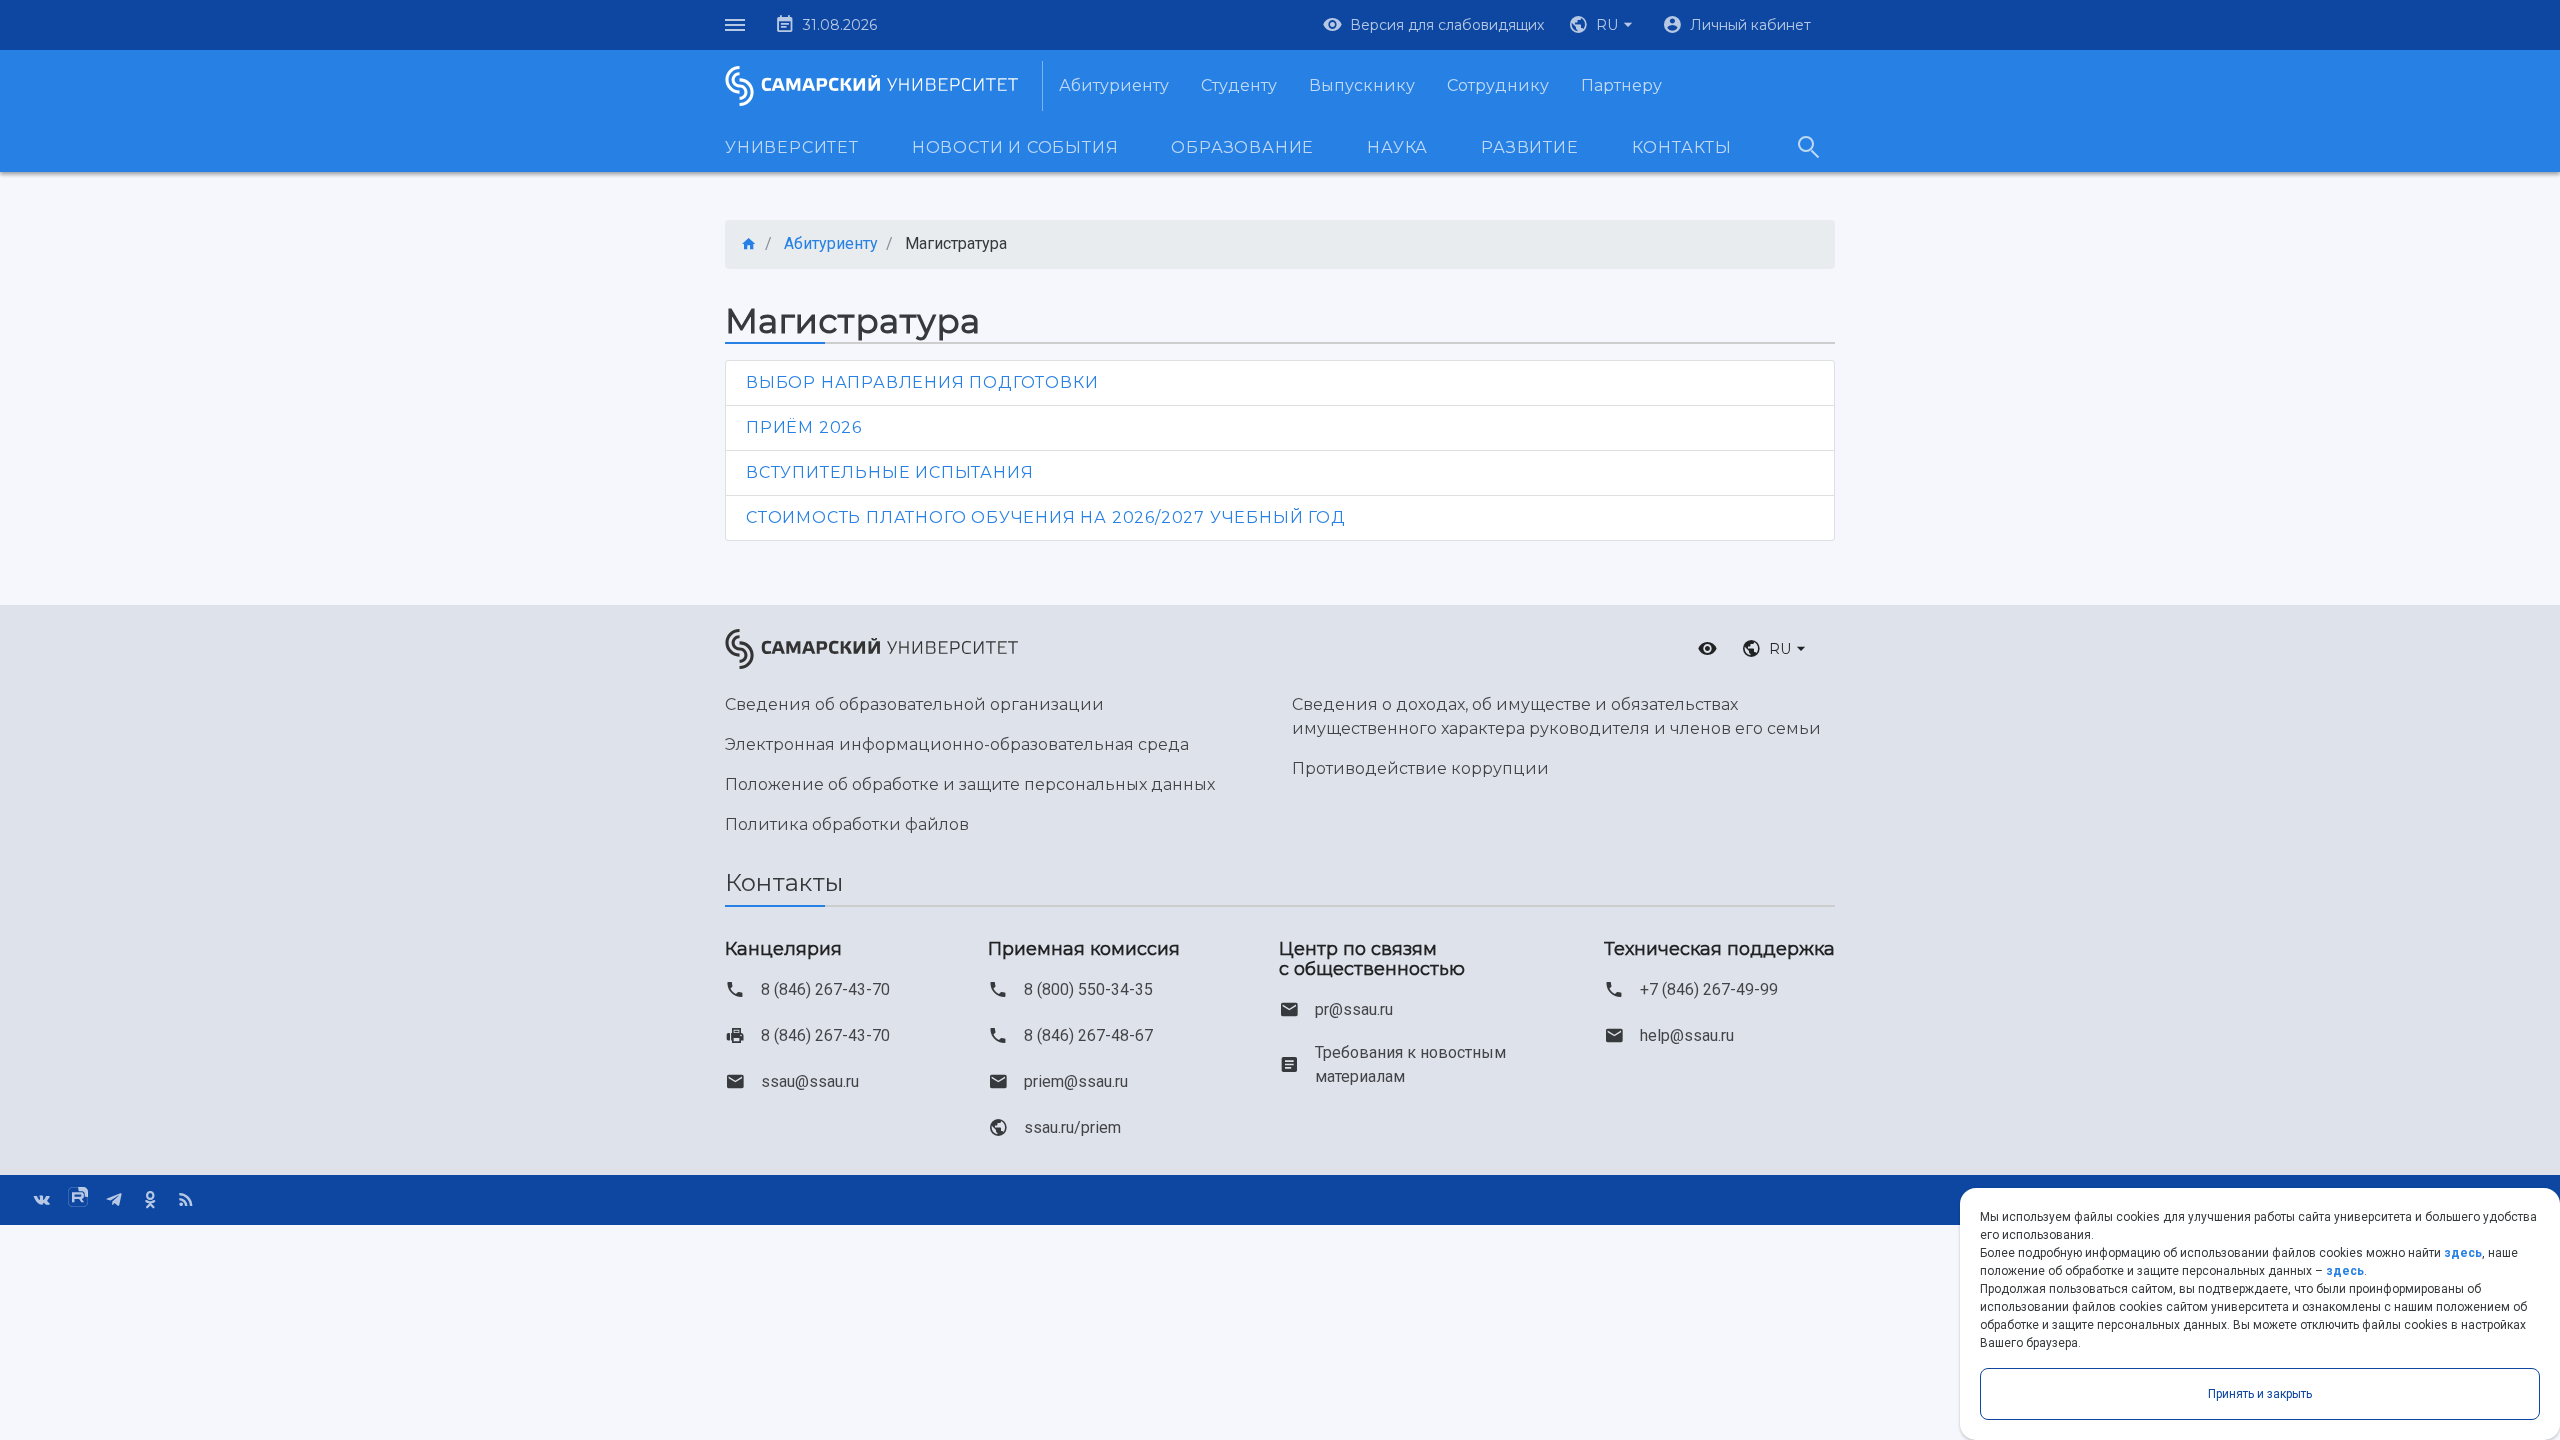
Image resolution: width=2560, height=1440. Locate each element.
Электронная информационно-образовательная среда (957, 744)
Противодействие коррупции (1420, 768)
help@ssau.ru (1687, 1035)
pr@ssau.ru (1354, 1009)
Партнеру (1621, 85)
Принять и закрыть (2260, 1394)
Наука (1397, 147)
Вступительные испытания (889, 472)
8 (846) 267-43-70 (825, 989)
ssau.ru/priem (1072, 1127)
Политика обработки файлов (847, 824)
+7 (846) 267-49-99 (1709, 989)
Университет (792, 147)
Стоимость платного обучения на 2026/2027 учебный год (1046, 517)
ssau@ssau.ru (810, 1081)
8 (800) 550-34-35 (1088, 989)
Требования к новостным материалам (1410, 1064)
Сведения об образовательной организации (914, 704)
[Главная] (749, 244)
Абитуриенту (1114, 85)
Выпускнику (1362, 85)
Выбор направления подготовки (922, 382)
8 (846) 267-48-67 (1088, 1035)
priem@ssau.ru (1076, 1081)
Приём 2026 (804, 427)
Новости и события (1015, 147)
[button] (1603, 25)
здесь (2463, 1253)
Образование (1242, 147)
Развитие (1529, 147)
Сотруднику (1498, 85)
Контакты (1682, 147)
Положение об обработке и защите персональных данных (970, 784)
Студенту (1239, 85)
